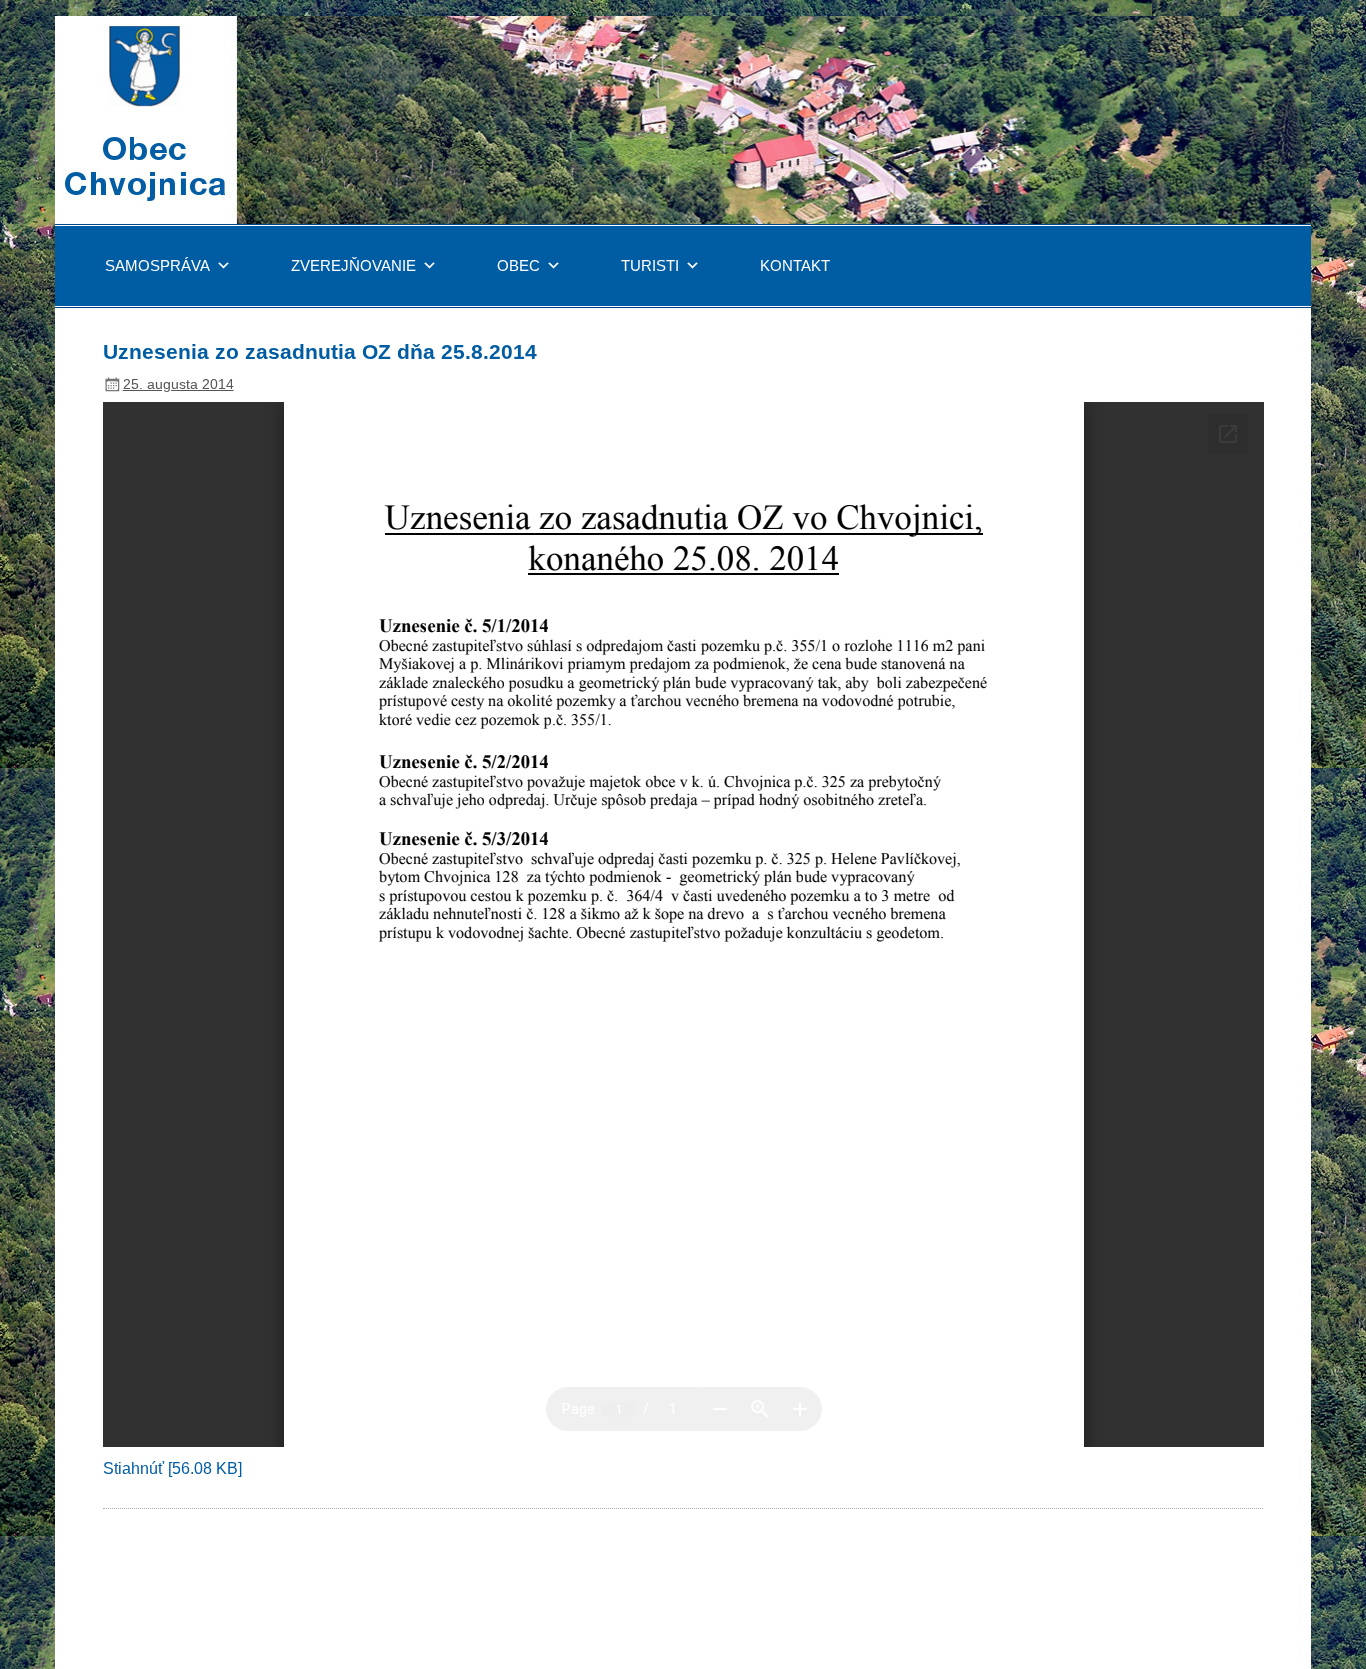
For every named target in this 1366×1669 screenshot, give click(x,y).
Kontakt (795, 265)
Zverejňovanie (353, 265)
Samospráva (157, 265)
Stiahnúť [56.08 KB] (172, 1468)
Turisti (650, 265)
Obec (518, 265)
